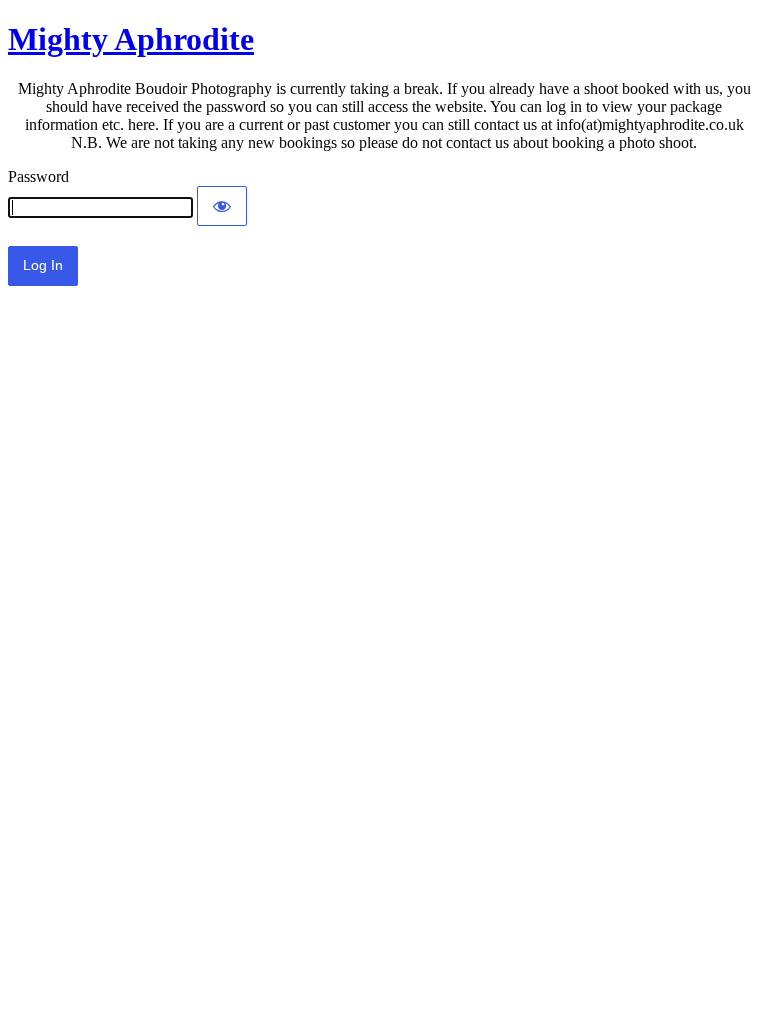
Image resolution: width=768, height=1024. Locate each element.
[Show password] (222, 206)
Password (38, 176)
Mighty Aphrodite (131, 39)
